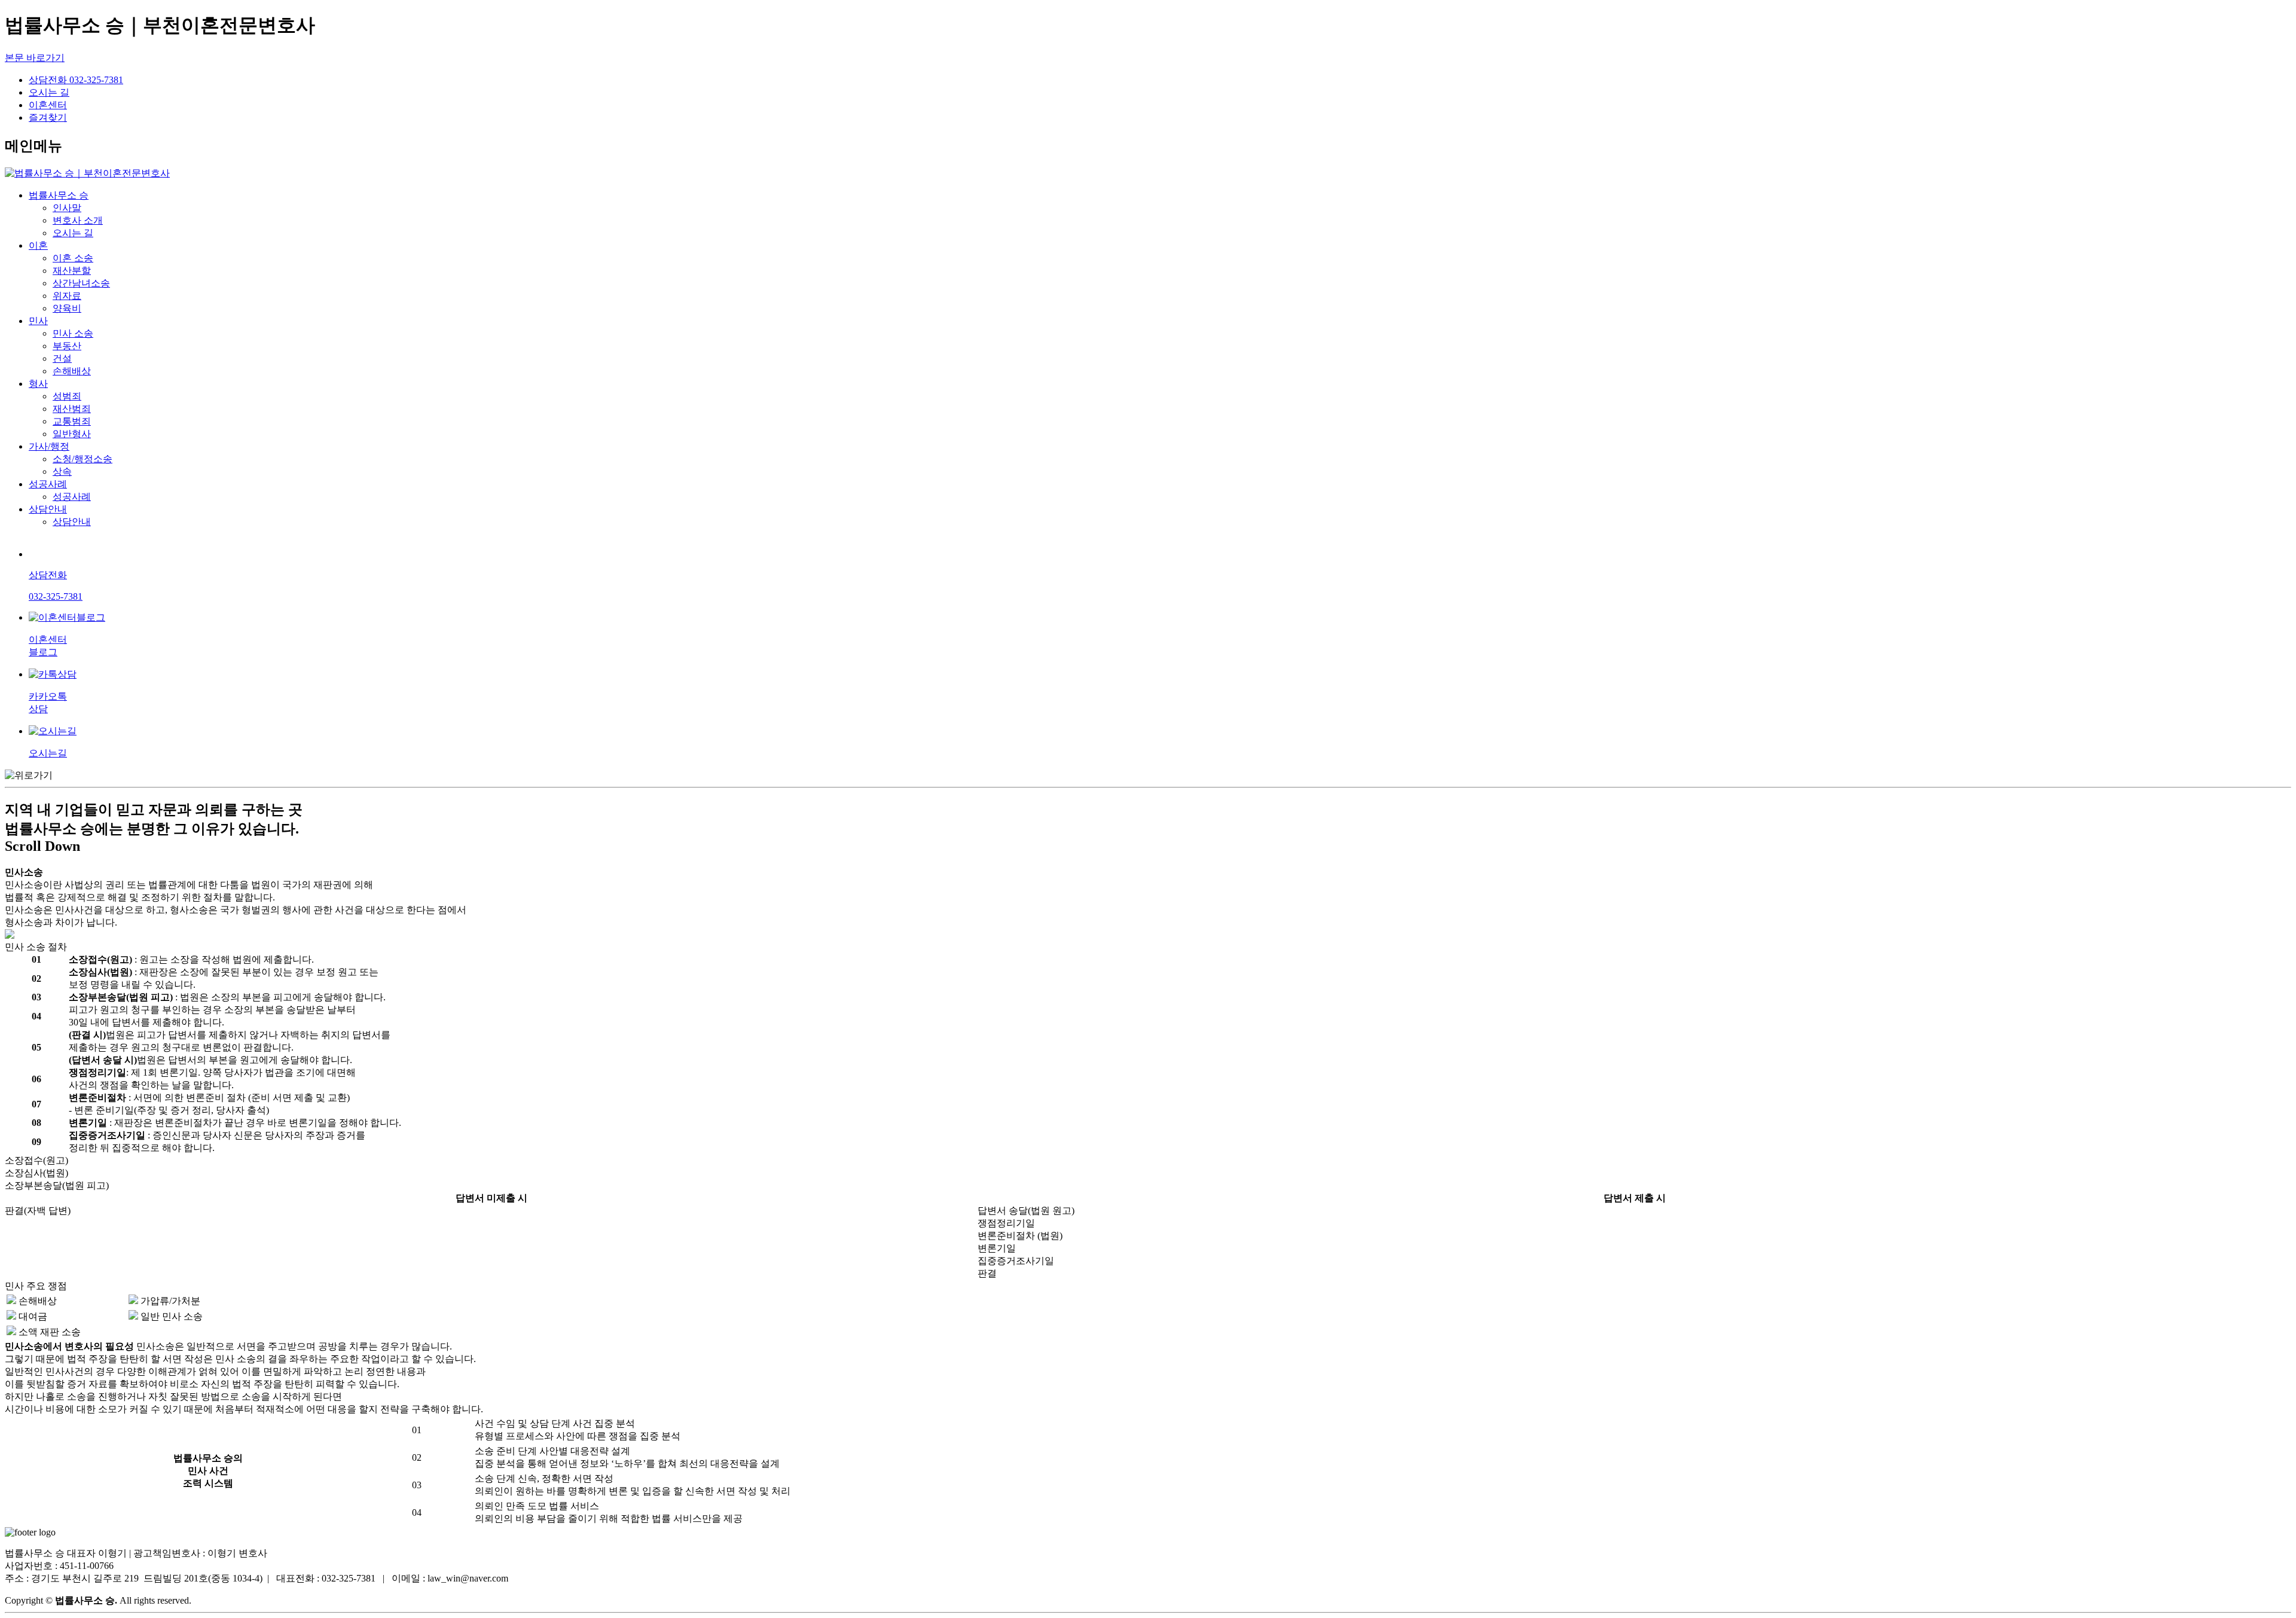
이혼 (38, 245)
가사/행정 (49, 446)
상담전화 (76, 80)
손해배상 (72, 371)
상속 (62, 471)
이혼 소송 (73, 258)
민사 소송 (73, 333)
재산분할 (72, 271)
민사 (38, 321)
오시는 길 (49, 92)
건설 (62, 358)
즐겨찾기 (48, 117)
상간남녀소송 (81, 283)
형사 (38, 384)
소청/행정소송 (83, 459)
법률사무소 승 (59, 195)
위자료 (67, 296)
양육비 (67, 308)
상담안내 (48, 509)
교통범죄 (72, 421)
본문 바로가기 (35, 58)
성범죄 (67, 396)
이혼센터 (48, 105)
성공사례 (48, 484)
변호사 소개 (78, 220)
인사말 (67, 208)
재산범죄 (72, 409)
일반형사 (72, 434)
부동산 (67, 346)
